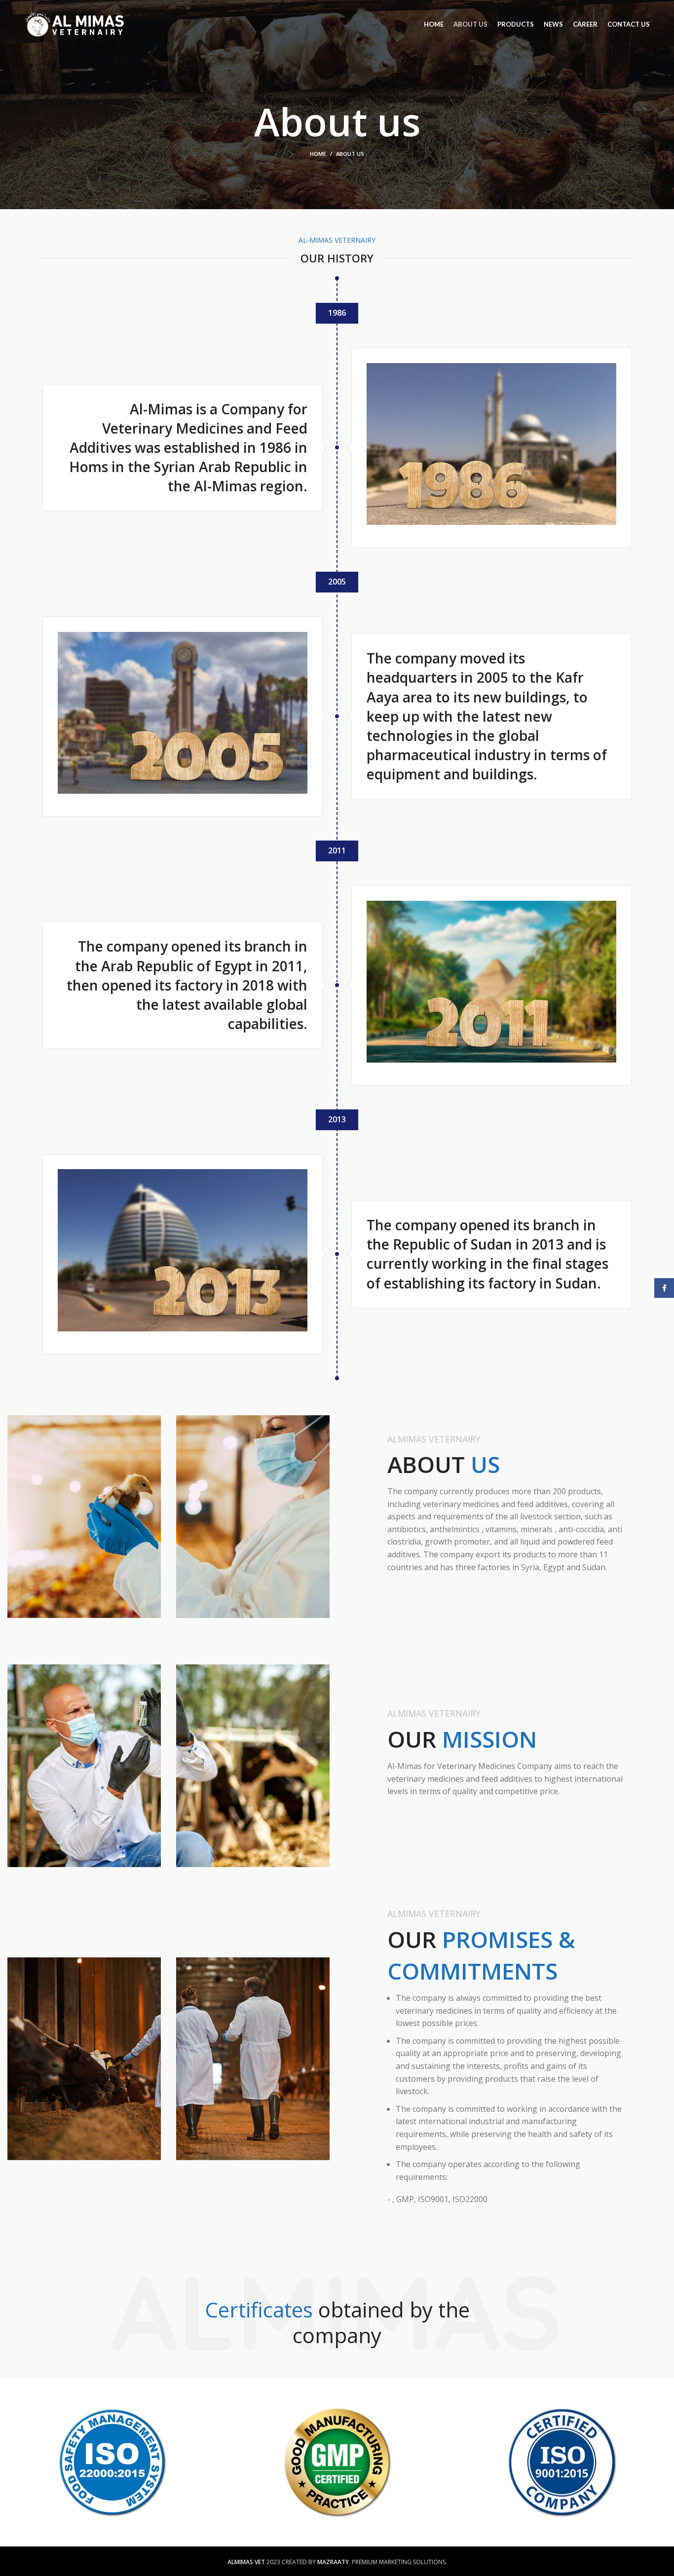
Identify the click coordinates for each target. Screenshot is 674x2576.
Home (318, 154)
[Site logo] (75, 24)
